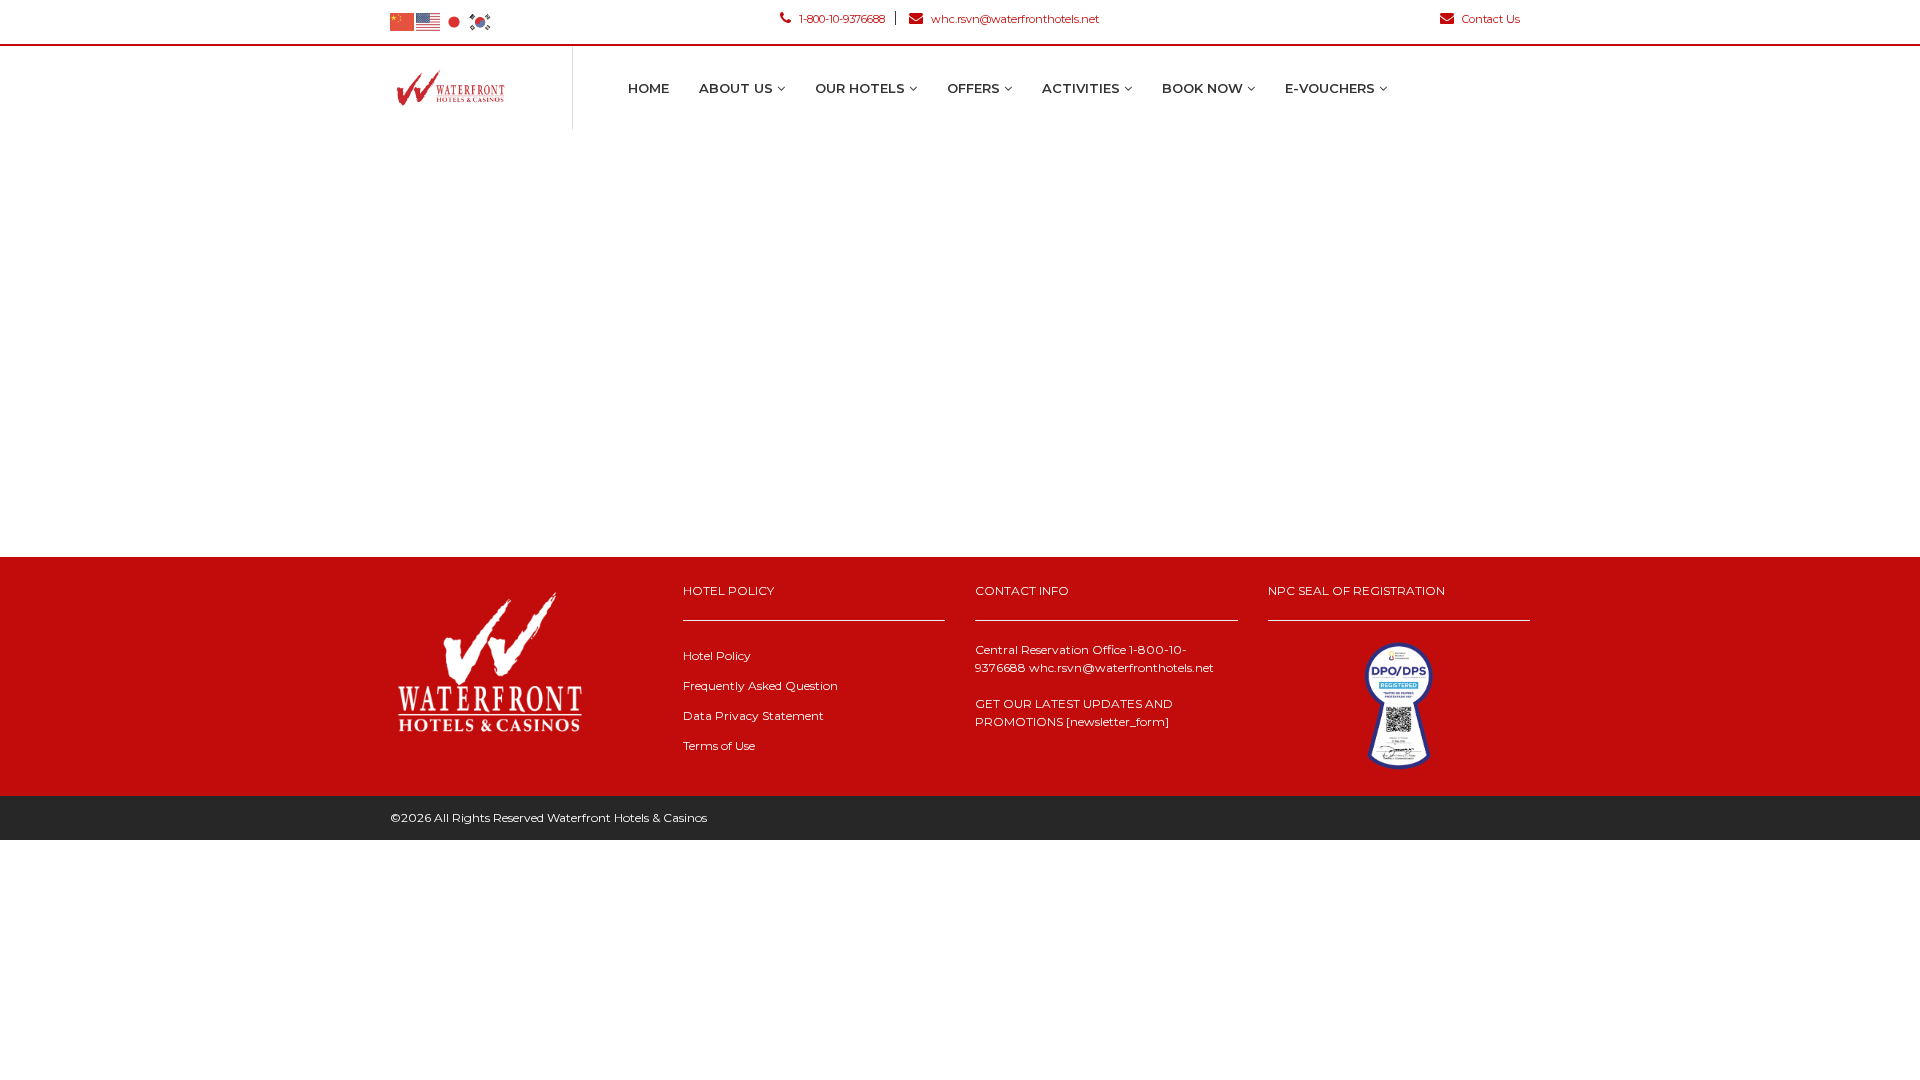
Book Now (1204, 88)
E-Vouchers (1332, 88)
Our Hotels (862, 88)
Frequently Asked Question (760, 685)
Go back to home (966, 533)
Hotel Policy (717, 655)
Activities (1083, 88)
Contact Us (1489, 18)
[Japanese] (455, 21)
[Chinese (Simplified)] (403, 21)
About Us (738, 88)
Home (648, 88)
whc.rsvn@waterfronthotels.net (1013, 19)
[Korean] (481, 21)
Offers (975, 88)
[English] (429, 21)
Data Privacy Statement (753, 715)
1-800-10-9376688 (840, 19)
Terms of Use (719, 745)
